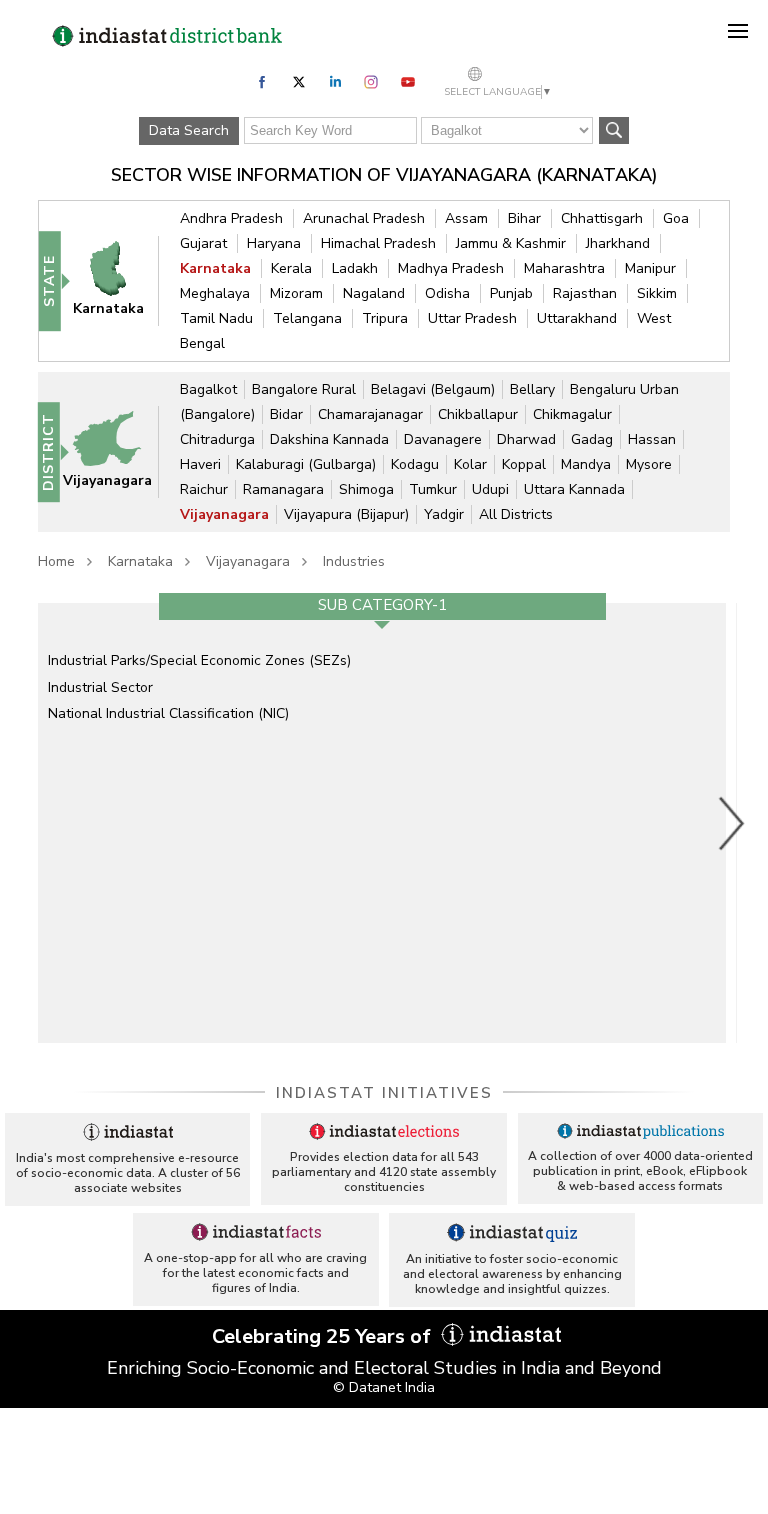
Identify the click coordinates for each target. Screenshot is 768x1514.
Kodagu (415, 464)
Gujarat (203, 243)
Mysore (649, 464)
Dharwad (526, 439)
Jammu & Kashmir (511, 243)
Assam (466, 218)
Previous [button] (28, 823)
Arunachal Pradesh (364, 218)
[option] (382, 823)
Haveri (200, 464)
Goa (676, 218)
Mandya (586, 464)
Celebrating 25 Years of (324, 1336)
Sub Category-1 (382, 605)
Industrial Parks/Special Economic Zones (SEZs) (199, 660)
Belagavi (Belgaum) (433, 389)
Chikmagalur (572, 414)
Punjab (511, 293)
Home (56, 561)
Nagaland (374, 293)
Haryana (274, 243)
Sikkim (657, 293)
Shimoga (366, 489)
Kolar (470, 464)
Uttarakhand (577, 318)
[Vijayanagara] (116, 451)
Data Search (189, 130)
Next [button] (732, 823)
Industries (354, 561)
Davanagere (443, 439)
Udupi (490, 489)
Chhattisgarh (602, 218)
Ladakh (355, 268)
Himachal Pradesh (378, 243)
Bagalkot (208, 389)
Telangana (307, 318)
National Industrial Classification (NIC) (168, 713)
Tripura (385, 318)
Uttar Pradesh (472, 318)
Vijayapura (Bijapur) (346, 514)
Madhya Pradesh (451, 268)
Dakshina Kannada (329, 439)
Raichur (204, 489)
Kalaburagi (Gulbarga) (306, 464)
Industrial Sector (100, 687)
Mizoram (296, 293)
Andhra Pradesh (231, 218)
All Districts (516, 514)
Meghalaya (215, 293)
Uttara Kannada (574, 489)
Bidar (286, 414)
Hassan (652, 439)
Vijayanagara (224, 514)
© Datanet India (384, 1387)
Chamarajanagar (370, 414)
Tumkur (433, 489)
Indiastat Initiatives (384, 1093)
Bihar (524, 218)
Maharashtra (564, 268)
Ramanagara (283, 489)
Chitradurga (217, 439)
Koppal (524, 464)
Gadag (592, 439)
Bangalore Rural (304, 389)
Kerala (291, 268)
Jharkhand (618, 243)
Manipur (650, 268)
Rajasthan (585, 293)
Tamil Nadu (216, 318)
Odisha (447, 293)
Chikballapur (478, 414)
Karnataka (215, 268)
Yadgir (444, 514)
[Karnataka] (117, 280)
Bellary (532, 389)
